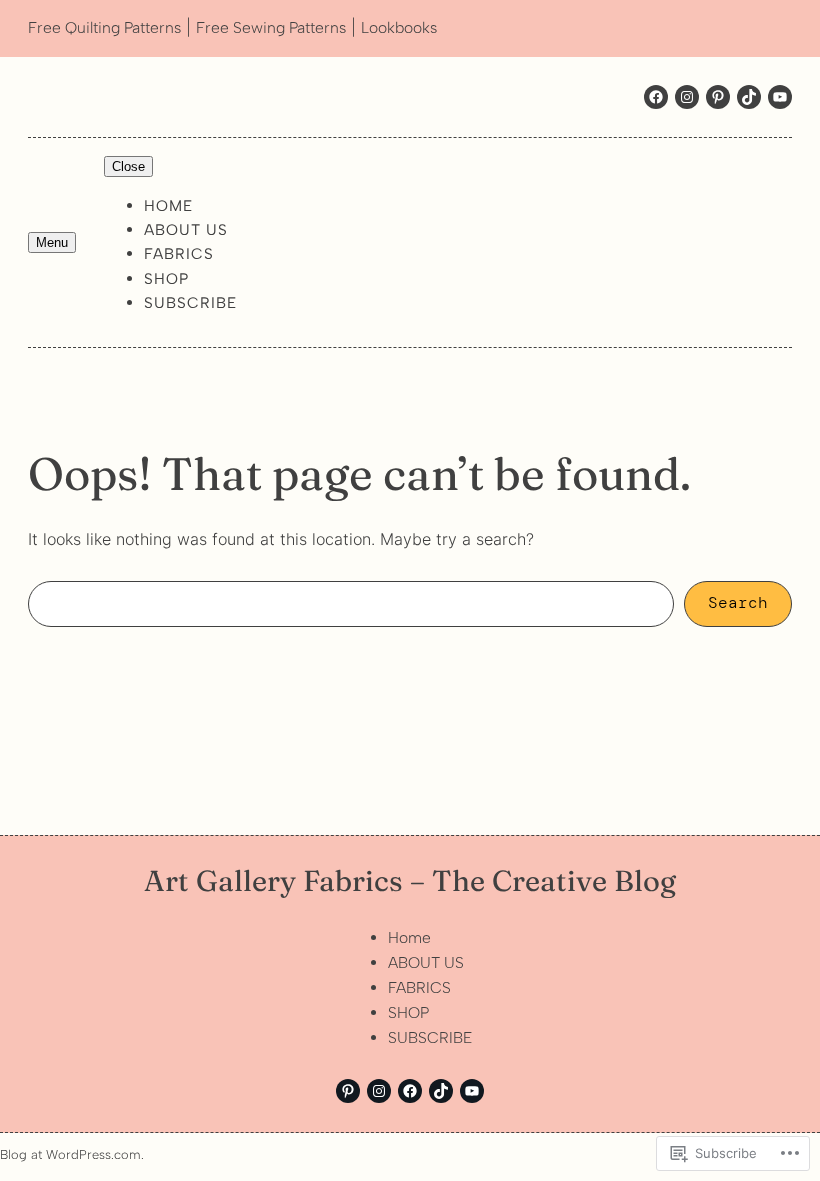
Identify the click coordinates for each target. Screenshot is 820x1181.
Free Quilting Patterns (104, 27)
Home (168, 206)
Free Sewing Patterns (271, 27)
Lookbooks (399, 27)
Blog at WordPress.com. (72, 1154)
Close (128, 166)
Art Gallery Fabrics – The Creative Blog (410, 880)
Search (738, 603)
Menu (52, 242)
